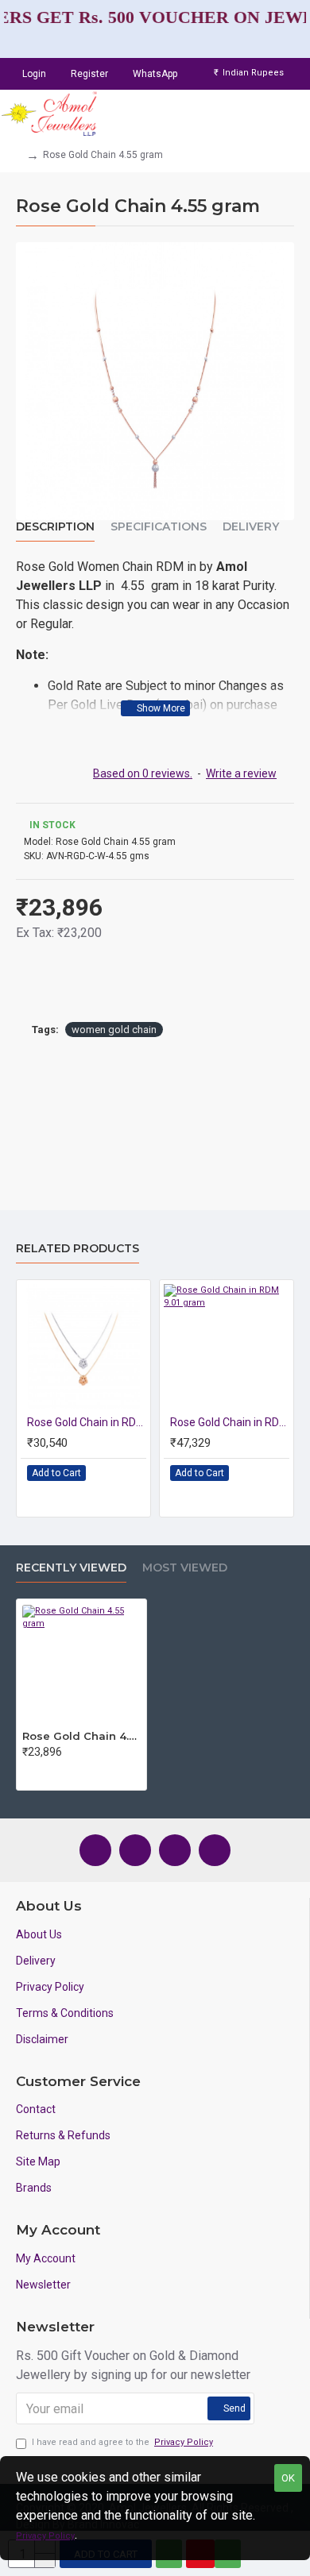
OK (288, 2478)
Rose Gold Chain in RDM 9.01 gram (230, 1422)
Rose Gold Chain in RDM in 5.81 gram (87, 1422)
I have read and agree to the (122, 2442)
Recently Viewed (71, 1568)
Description (55, 527)
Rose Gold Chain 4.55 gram (81, 1736)
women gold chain (114, 1030)
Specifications (159, 527)
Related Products (77, 1249)
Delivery (251, 527)
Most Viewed (185, 1568)
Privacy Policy (45, 2536)
